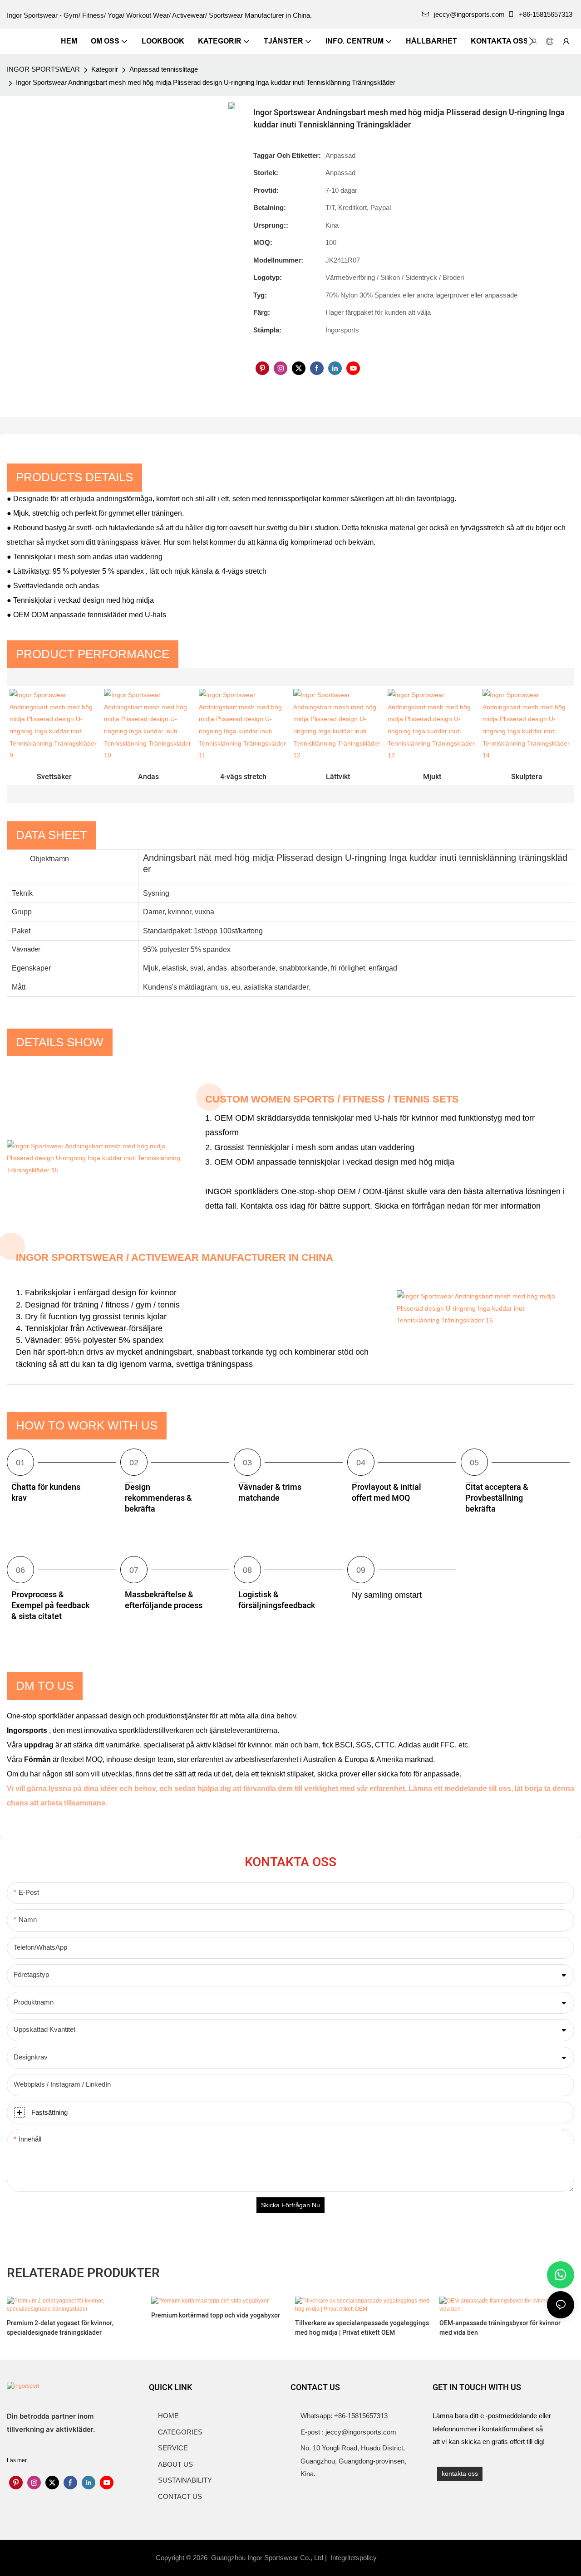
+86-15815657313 (546, 14)
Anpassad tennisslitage (164, 69)
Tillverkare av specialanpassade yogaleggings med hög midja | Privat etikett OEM (362, 2328)
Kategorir (105, 69)
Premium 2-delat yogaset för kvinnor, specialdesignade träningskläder (60, 2328)
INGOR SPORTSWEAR (43, 69)
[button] (531, 41)
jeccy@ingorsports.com (469, 14)
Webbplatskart (404, 2558)
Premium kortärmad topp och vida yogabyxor (216, 2315)
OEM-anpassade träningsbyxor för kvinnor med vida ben (500, 2328)
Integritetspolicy (355, 2558)
